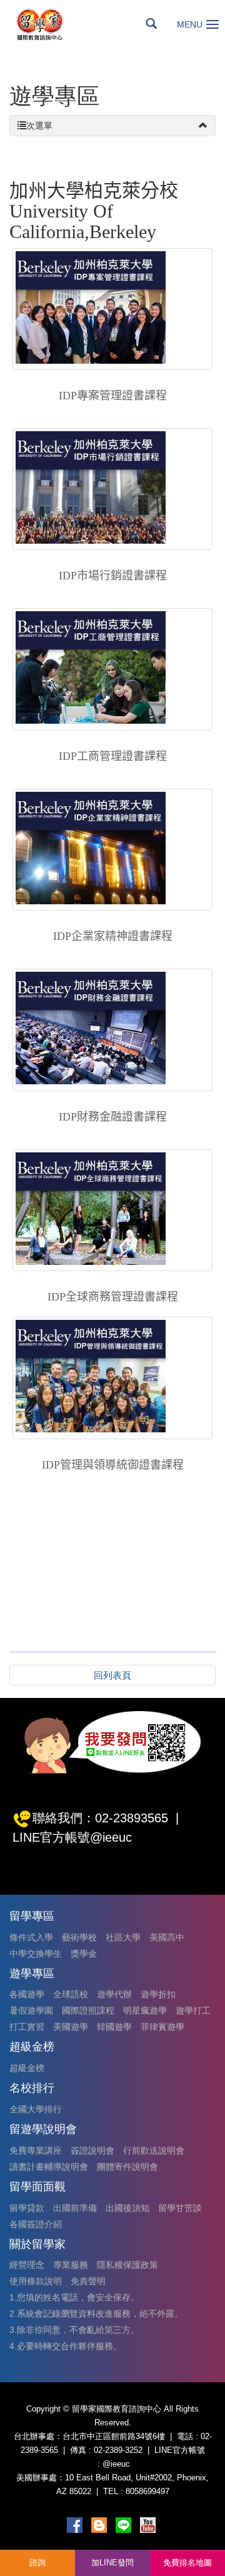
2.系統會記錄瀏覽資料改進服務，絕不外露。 (96, 2314)
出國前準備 (75, 2208)
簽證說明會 (92, 2150)
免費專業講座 (36, 2150)
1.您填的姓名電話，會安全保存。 (74, 2297)
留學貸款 (27, 2208)
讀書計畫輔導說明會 (49, 2167)
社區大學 (123, 1937)
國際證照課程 (88, 2010)
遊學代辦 (114, 1994)
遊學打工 (193, 2010)
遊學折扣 (158, 1994)
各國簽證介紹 (36, 2224)
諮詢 (37, 2563)
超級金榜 (27, 2068)
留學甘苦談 (180, 2208)
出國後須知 (127, 2208)
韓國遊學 (114, 2027)
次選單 (39, 126)
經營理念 (27, 2265)
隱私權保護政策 (127, 2265)
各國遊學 (27, 1994)
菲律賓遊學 (162, 2027)
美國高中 (167, 1937)
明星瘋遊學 (145, 2010)
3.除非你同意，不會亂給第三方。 (74, 2330)
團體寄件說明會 (127, 2167)
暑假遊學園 (31, 2010)
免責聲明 (88, 2281)
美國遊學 (71, 2027)
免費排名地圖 (187, 2563)
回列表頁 (112, 1675)
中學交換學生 (36, 1954)
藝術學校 (79, 1937)
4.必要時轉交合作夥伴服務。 (66, 2346)
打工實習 (27, 2027)
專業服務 (71, 2265)
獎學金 (84, 1954)
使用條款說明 (36, 2281)
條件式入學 (31, 1937)
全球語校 (71, 1994)
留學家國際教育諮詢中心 (54, 24)
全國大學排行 (36, 2109)
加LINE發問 (112, 2563)
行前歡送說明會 (154, 2150)
